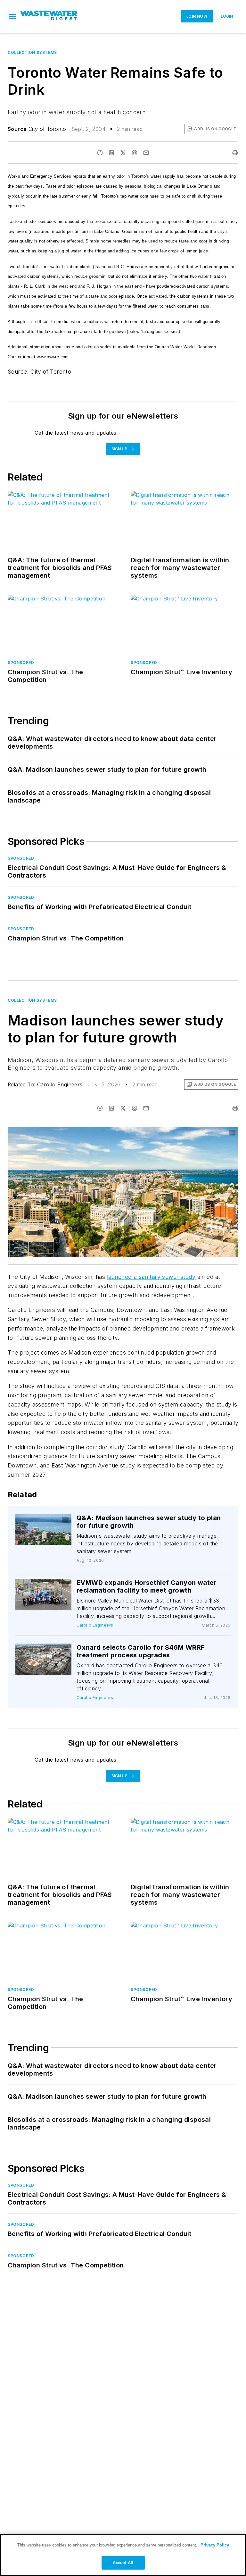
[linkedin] (111, 153)
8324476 (39, 1520)
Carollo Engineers (60, 1084)
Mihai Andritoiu (179, 1133)
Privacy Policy (215, 2545)
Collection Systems (32, 52)
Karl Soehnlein (50, 1522)
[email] (146, 153)
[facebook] (100, 153)
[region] (123, 2555)
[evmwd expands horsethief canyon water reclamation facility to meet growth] (43, 1594)
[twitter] (123, 153)
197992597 (148, 1133)
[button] (12, 16)
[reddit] (135, 153)
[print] (235, 153)
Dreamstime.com (212, 1133)
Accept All (123, 2563)
